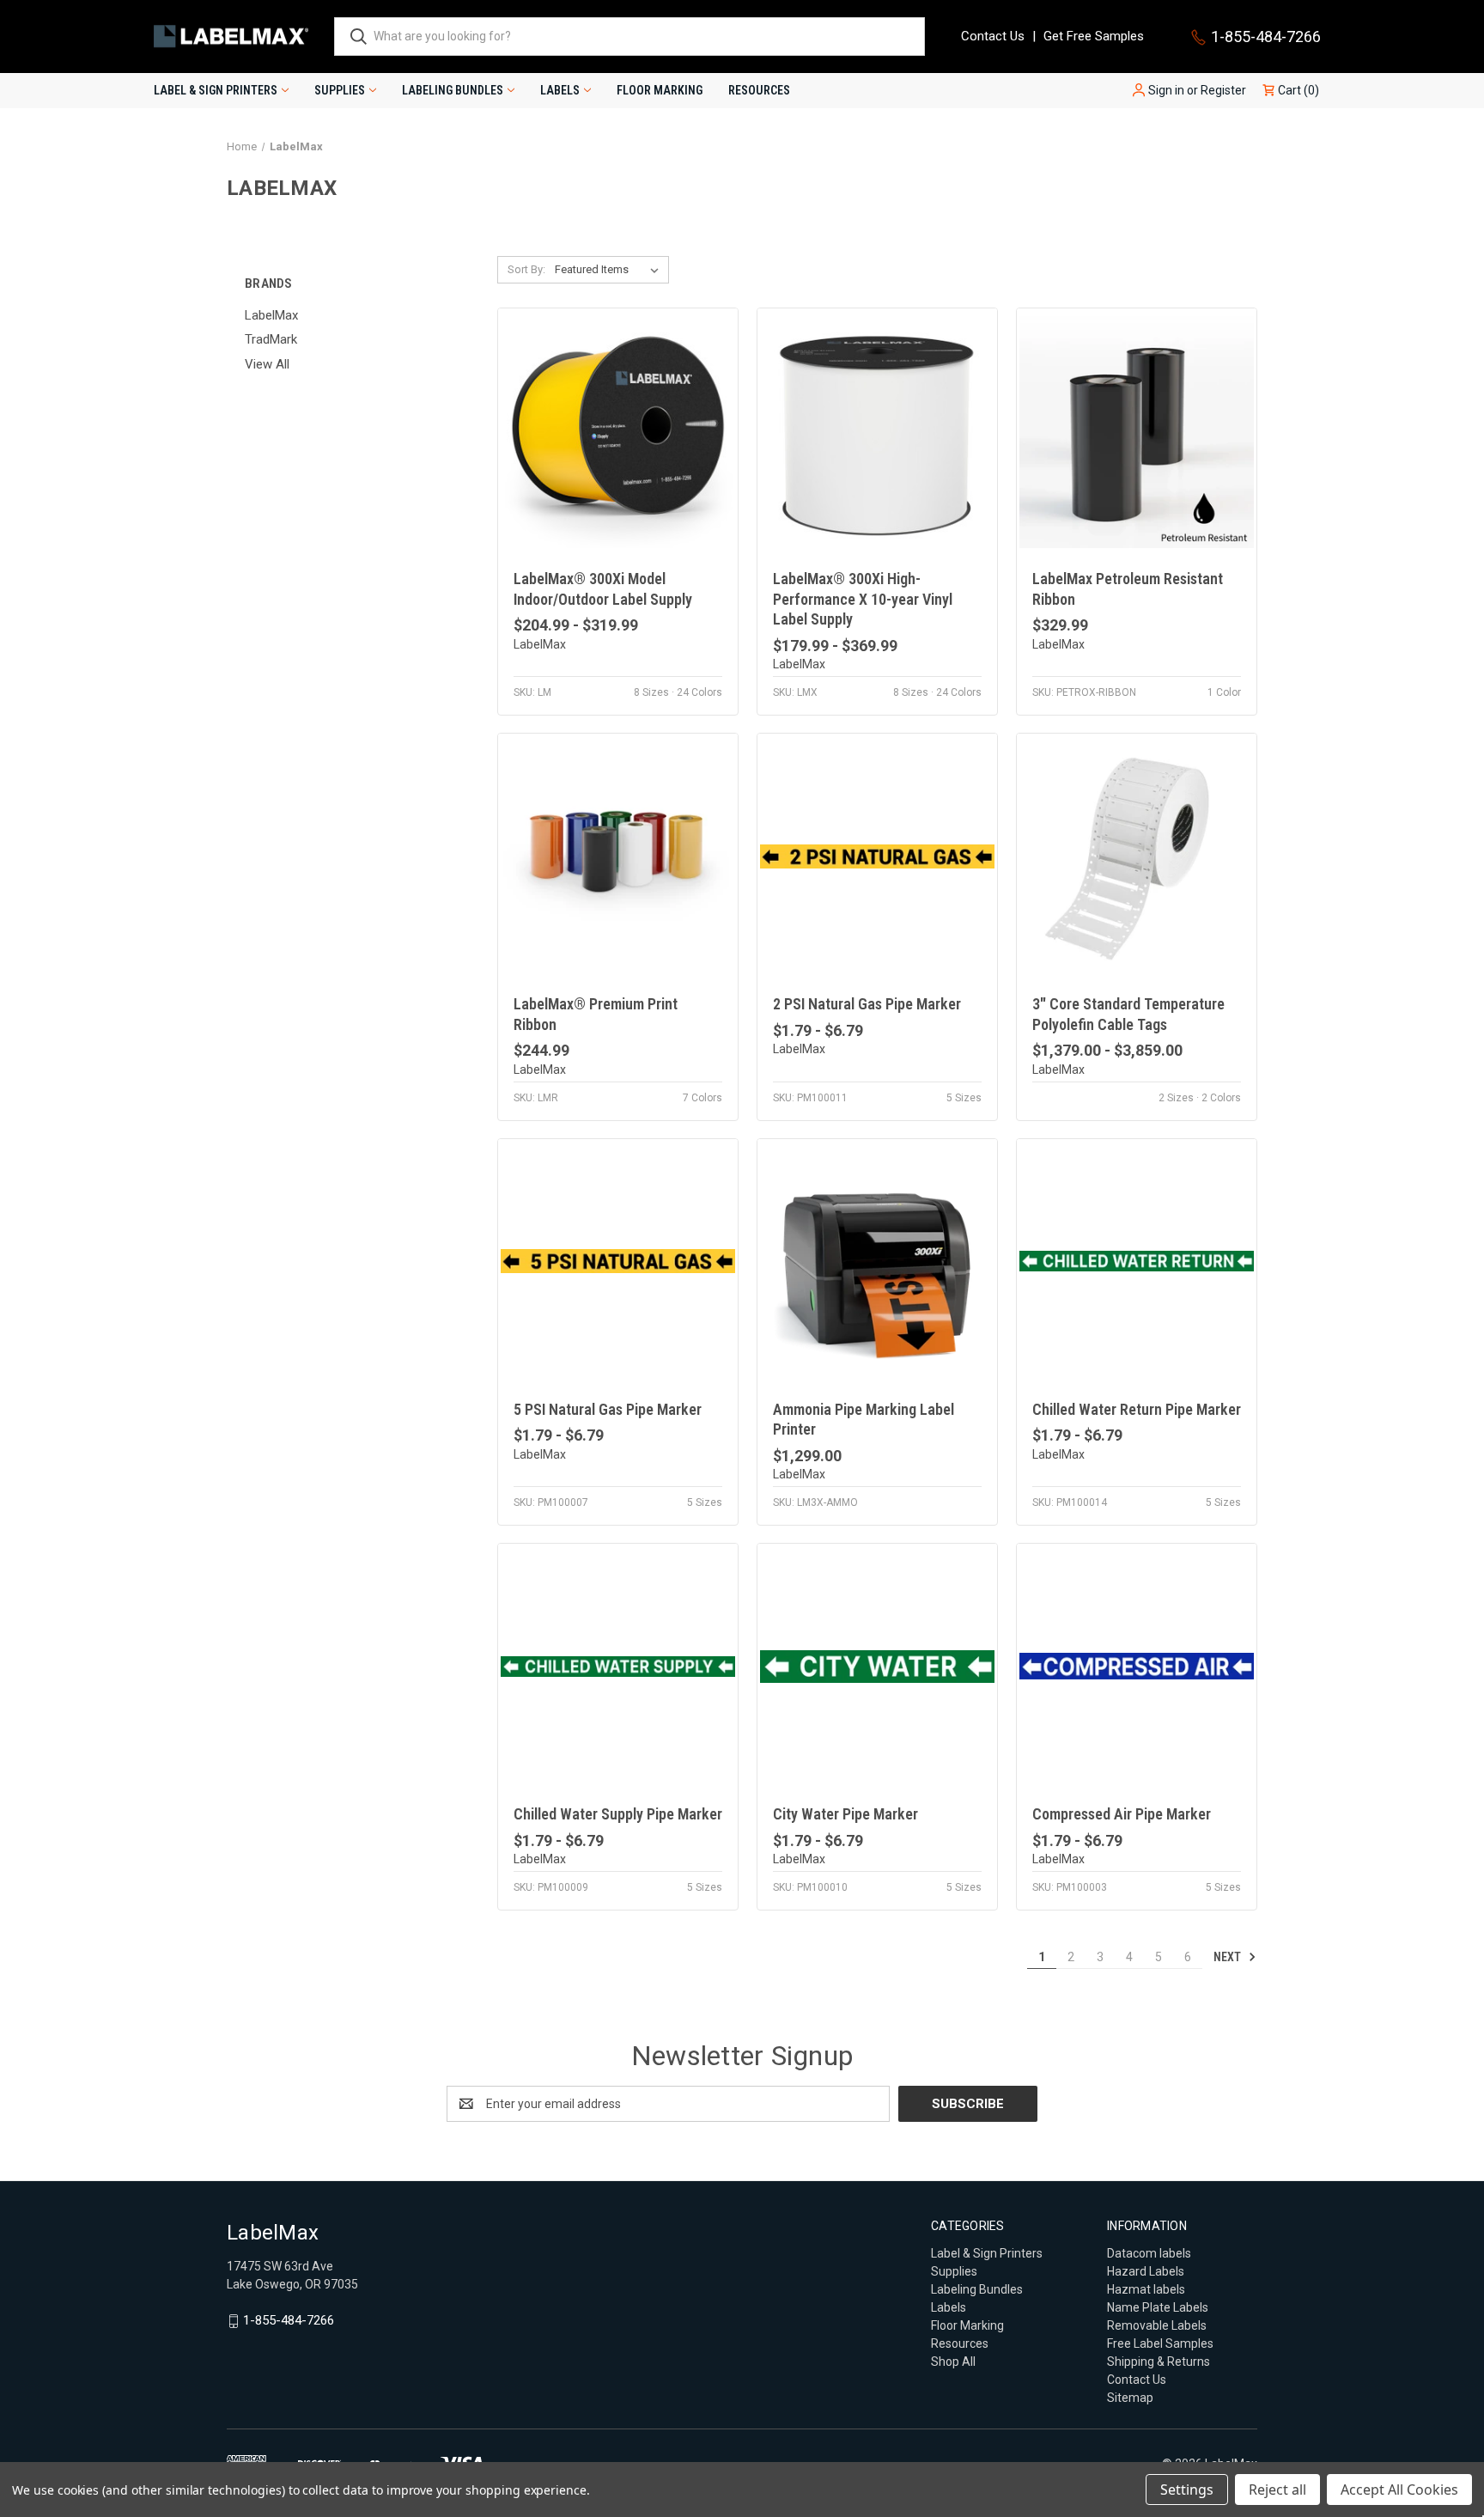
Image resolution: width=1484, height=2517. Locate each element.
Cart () (1297, 90)
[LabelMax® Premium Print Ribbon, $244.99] (618, 856)
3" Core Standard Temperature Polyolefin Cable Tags (1128, 1014)
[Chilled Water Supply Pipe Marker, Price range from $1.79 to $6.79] (618, 1666)
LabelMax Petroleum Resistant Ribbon (1128, 588)
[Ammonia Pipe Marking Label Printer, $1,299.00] (877, 1262)
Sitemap (1130, 2398)
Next (1229, 1957)
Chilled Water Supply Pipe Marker (618, 1814)
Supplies (340, 90)
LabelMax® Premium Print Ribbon (596, 1014)
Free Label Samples (1160, 2343)
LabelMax (271, 315)
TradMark (271, 339)
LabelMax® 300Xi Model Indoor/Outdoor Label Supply (603, 588)
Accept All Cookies (1399, 2490)
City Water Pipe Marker (845, 1814)
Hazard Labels (1146, 2271)
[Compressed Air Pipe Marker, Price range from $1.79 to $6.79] (1137, 1666)
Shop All (953, 2362)
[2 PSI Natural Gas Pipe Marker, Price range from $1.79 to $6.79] (877, 856)
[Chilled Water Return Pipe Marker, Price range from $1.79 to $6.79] (1137, 1262)
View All (267, 364)
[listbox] (610, 270)
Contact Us (993, 36)
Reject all (1277, 2490)
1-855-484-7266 (1266, 37)
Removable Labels (1157, 2325)
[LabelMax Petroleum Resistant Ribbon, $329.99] (1137, 431)
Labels (560, 90)
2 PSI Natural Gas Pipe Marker (867, 1004)
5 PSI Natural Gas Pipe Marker (608, 1409)
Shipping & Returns (1159, 2362)
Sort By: (526, 269)
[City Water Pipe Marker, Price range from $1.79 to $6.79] (877, 1666)
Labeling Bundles (453, 90)
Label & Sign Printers (216, 90)
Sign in (1166, 90)
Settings (1187, 2490)
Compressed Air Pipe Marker (1122, 1814)
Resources (759, 90)
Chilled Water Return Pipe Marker (1137, 1409)
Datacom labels (1149, 2253)
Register (1223, 90)
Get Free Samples (1094, 36)
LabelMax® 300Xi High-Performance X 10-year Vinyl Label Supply (863, 599)
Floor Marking (660, 90)
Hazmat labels (1146, 2289)
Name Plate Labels (1158, 2307)
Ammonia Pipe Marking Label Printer (864, 1419)
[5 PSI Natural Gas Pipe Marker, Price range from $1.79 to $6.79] (618, 1262)
